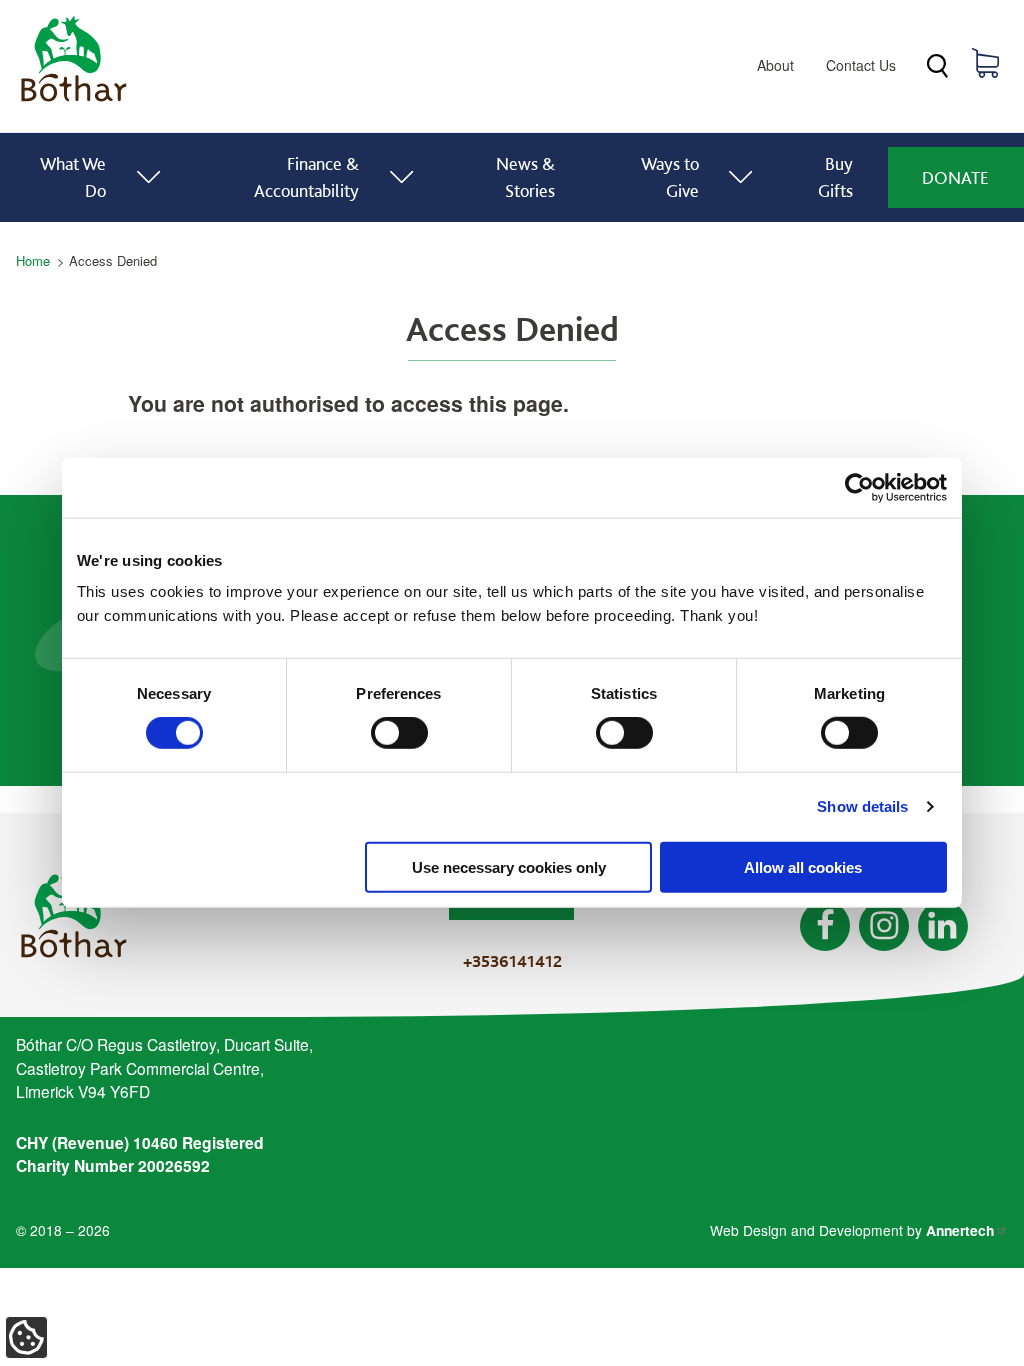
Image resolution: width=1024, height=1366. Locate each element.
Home (33, 260)
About (775, 65)
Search (937, 66)
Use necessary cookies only (509, 866)
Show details (862, 806)
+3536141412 (512, 960)
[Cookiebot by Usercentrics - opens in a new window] (859, 488)
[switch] (399, 733)
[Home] (73, 102)
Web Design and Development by (852, 1230)
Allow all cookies (803, 866)
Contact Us (861, 65)
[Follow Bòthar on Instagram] (884, 926)
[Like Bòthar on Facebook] (825, 926)
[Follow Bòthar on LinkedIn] (943, 926)
